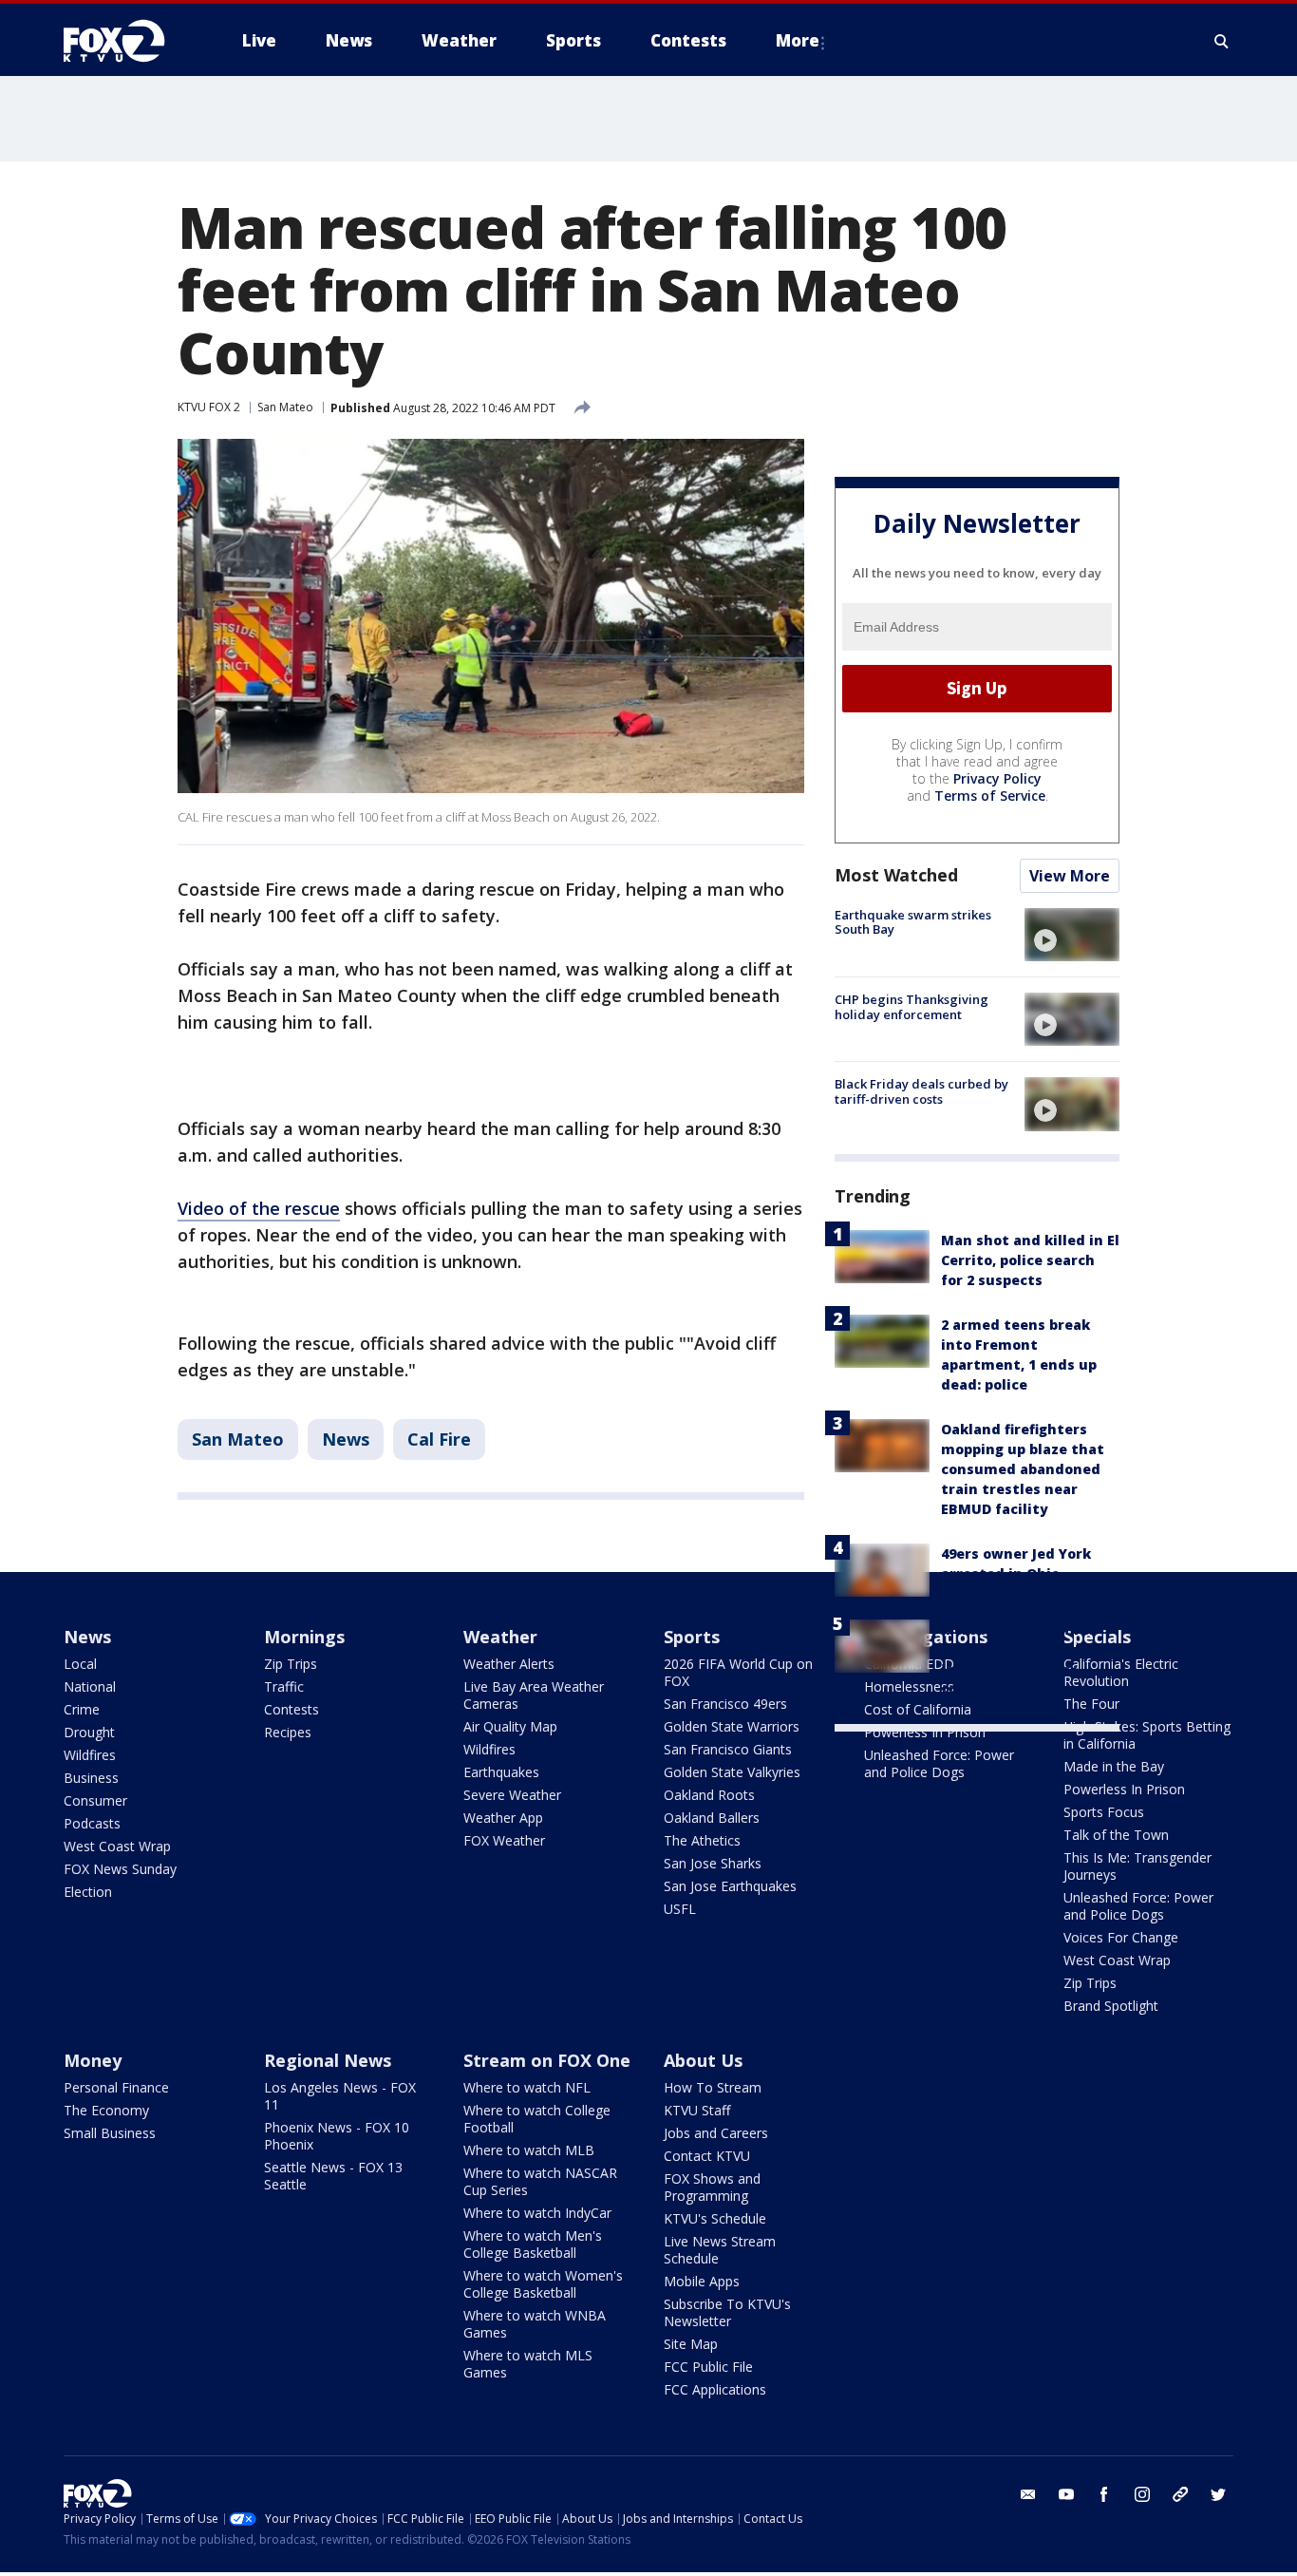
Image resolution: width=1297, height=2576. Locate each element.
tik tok (1180, 2494)
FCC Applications (715, 2389)
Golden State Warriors (732, 1726)
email (1028, 2494)
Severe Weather (512, 1795)
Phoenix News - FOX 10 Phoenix (337, 2136)
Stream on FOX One (547, 2060)
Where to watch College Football (537, 2119)
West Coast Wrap (117, 1846)
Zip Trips (291, 1664)
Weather (500, 1637)
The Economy (106, 2110)
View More (1070, 876)
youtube (1066, 2494)
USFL (680, 1909)
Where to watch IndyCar (537, 2213)
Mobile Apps (702, 2281)
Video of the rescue (259, 1208)
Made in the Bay (1114, 1766)
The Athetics (702, 1840)
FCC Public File (708, 2367)
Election (88, 1892)
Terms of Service (990, 796)
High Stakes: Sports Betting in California (1147, 1735)
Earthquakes (501, 1772)
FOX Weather (504, 1840)
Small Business (110, 2133)
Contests (291, 1709)
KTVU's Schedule (715, 2218)
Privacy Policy (997, 778)
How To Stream (713, 2087)
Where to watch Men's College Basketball (533, 2244)
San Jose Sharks (713, 1863)
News (346, 1439)
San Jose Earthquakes (730, 1886)
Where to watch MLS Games (528, 2364)
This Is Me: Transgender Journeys (1137, 1866)
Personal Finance (116, 2087)
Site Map (691, 2344)
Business (91, 1778)
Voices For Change (1121, 1937)
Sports (692, 1637)
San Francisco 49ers (725, 1704)
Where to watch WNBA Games (535, 2324)
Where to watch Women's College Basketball (543, 2284)
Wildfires (90, 1755)
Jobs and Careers (716, 2133)
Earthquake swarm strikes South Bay (913, 922)
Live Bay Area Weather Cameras (534, 1695)
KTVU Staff (697, 2110)
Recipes (288, 1732)
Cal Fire (439, 1439)
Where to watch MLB (529, 2150)
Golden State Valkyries (732, 1772)
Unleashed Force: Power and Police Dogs (939, 1763)
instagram (1142, 2494)
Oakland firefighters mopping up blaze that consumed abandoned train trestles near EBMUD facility (1023, 1469)
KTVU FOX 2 (209, 407)
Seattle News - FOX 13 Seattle (333, 2176)
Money (93, 2060)
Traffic (284, 1686)
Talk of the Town (1116, 1835)
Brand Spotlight (1111, 2006)
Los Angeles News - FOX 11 (340, 2096)
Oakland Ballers (712, 1818)
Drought (89, 1732)
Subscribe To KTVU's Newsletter (727, 2312)
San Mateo (285, 407)
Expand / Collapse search (1222, 41)
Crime (82, 1709)
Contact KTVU (707, 2156)
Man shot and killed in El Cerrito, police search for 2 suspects (1030, 1260)
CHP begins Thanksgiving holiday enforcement (912, 1007)
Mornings (304, 1637)
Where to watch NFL (527, 2087)
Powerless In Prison (925, 1732)
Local (80, 1664)
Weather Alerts (509, 1664)
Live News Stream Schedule (720, 2250)
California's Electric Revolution (1121, 1672)
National (90, 1686)
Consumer (95, 1800)
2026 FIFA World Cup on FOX (738, 1672)
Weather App (503, 1818)
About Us (703, 2060)
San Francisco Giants (728, 1749)
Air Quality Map (510, 1726)
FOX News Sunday (120, 1869)
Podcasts (92, 1823)
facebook (1104, 2494)
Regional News (328, 2060)
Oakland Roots (709, 1795)
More (798, 40)
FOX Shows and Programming (712, 2187)
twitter (1218, 2494)
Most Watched (896, 875)
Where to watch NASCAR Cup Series (540, 2181)
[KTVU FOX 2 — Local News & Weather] (126, 41)
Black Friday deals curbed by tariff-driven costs (921, 1091)
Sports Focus (1104, 1812)
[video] (1072, 935)
